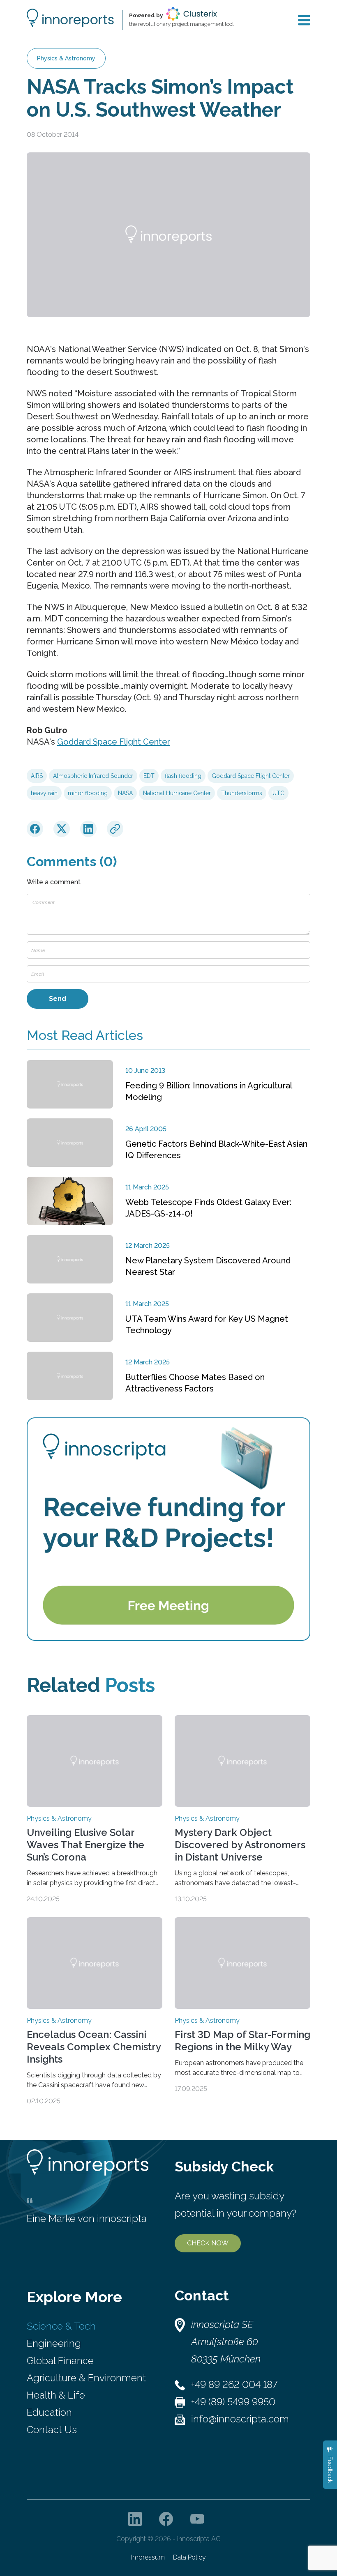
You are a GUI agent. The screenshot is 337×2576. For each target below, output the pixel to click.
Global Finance (60, 2361)
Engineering (54, 2343)
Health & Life (56, 2395)
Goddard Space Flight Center (114, 742)
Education (49, 2412)
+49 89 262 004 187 (234, 2384)
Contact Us (52, 2430)
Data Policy (189, 2557)
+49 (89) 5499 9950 (233, 2402)
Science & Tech (61, 2326)
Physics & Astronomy (66, 58)
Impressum (148, 2557)
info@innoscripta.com (240, 2419)
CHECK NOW (208, 2243)
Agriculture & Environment (86, 2378)
